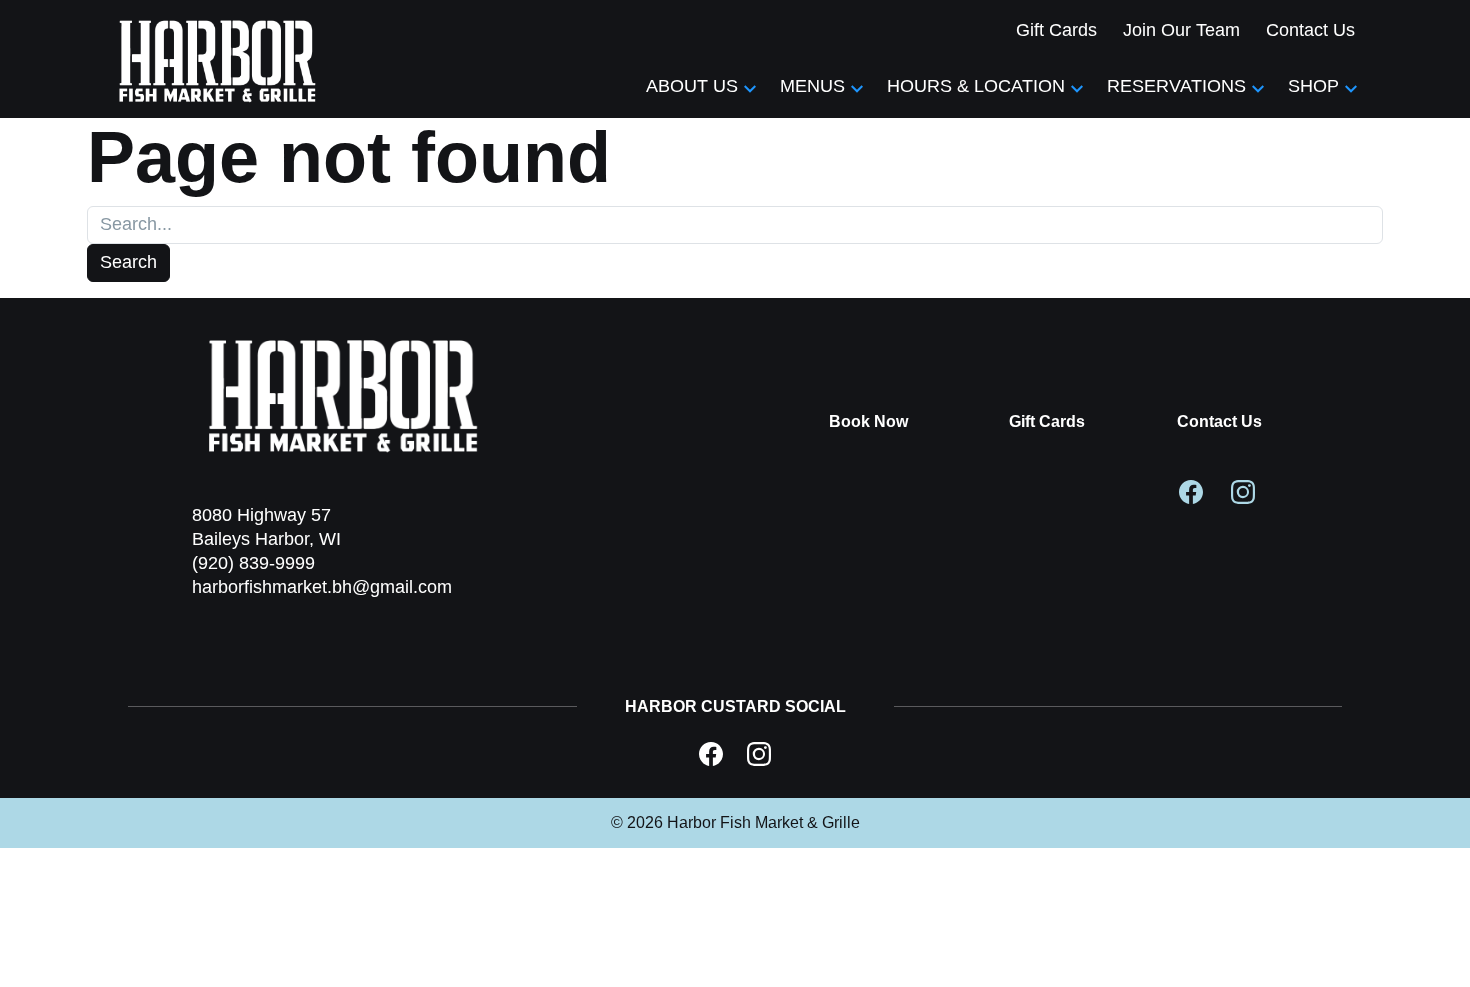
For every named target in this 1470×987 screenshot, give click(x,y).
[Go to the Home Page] (218, 59)
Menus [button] (812, 86)
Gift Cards (1056, 30)
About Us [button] (692, 86)
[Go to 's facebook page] (1191, 490)
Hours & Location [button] (976, 86)
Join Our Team (1181, 30)
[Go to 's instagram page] (1243, 490)
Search (128, 262)
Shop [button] (1313, 86)
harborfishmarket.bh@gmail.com (322, 587)
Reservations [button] (1176, 86)
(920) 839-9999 (253, 563)
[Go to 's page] (711, 754)
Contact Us (1310, 30)
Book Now (868, 421)
